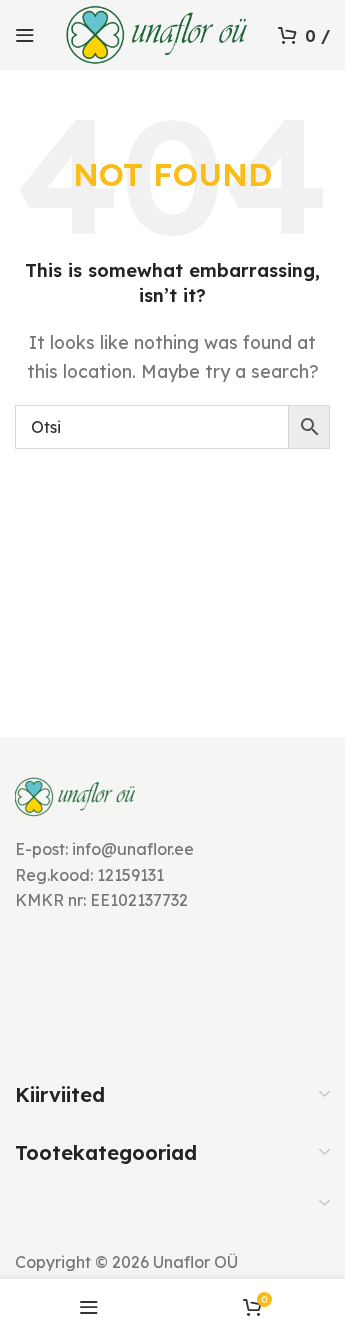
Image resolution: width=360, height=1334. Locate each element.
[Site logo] (157, 33)
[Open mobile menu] (25, 35)
